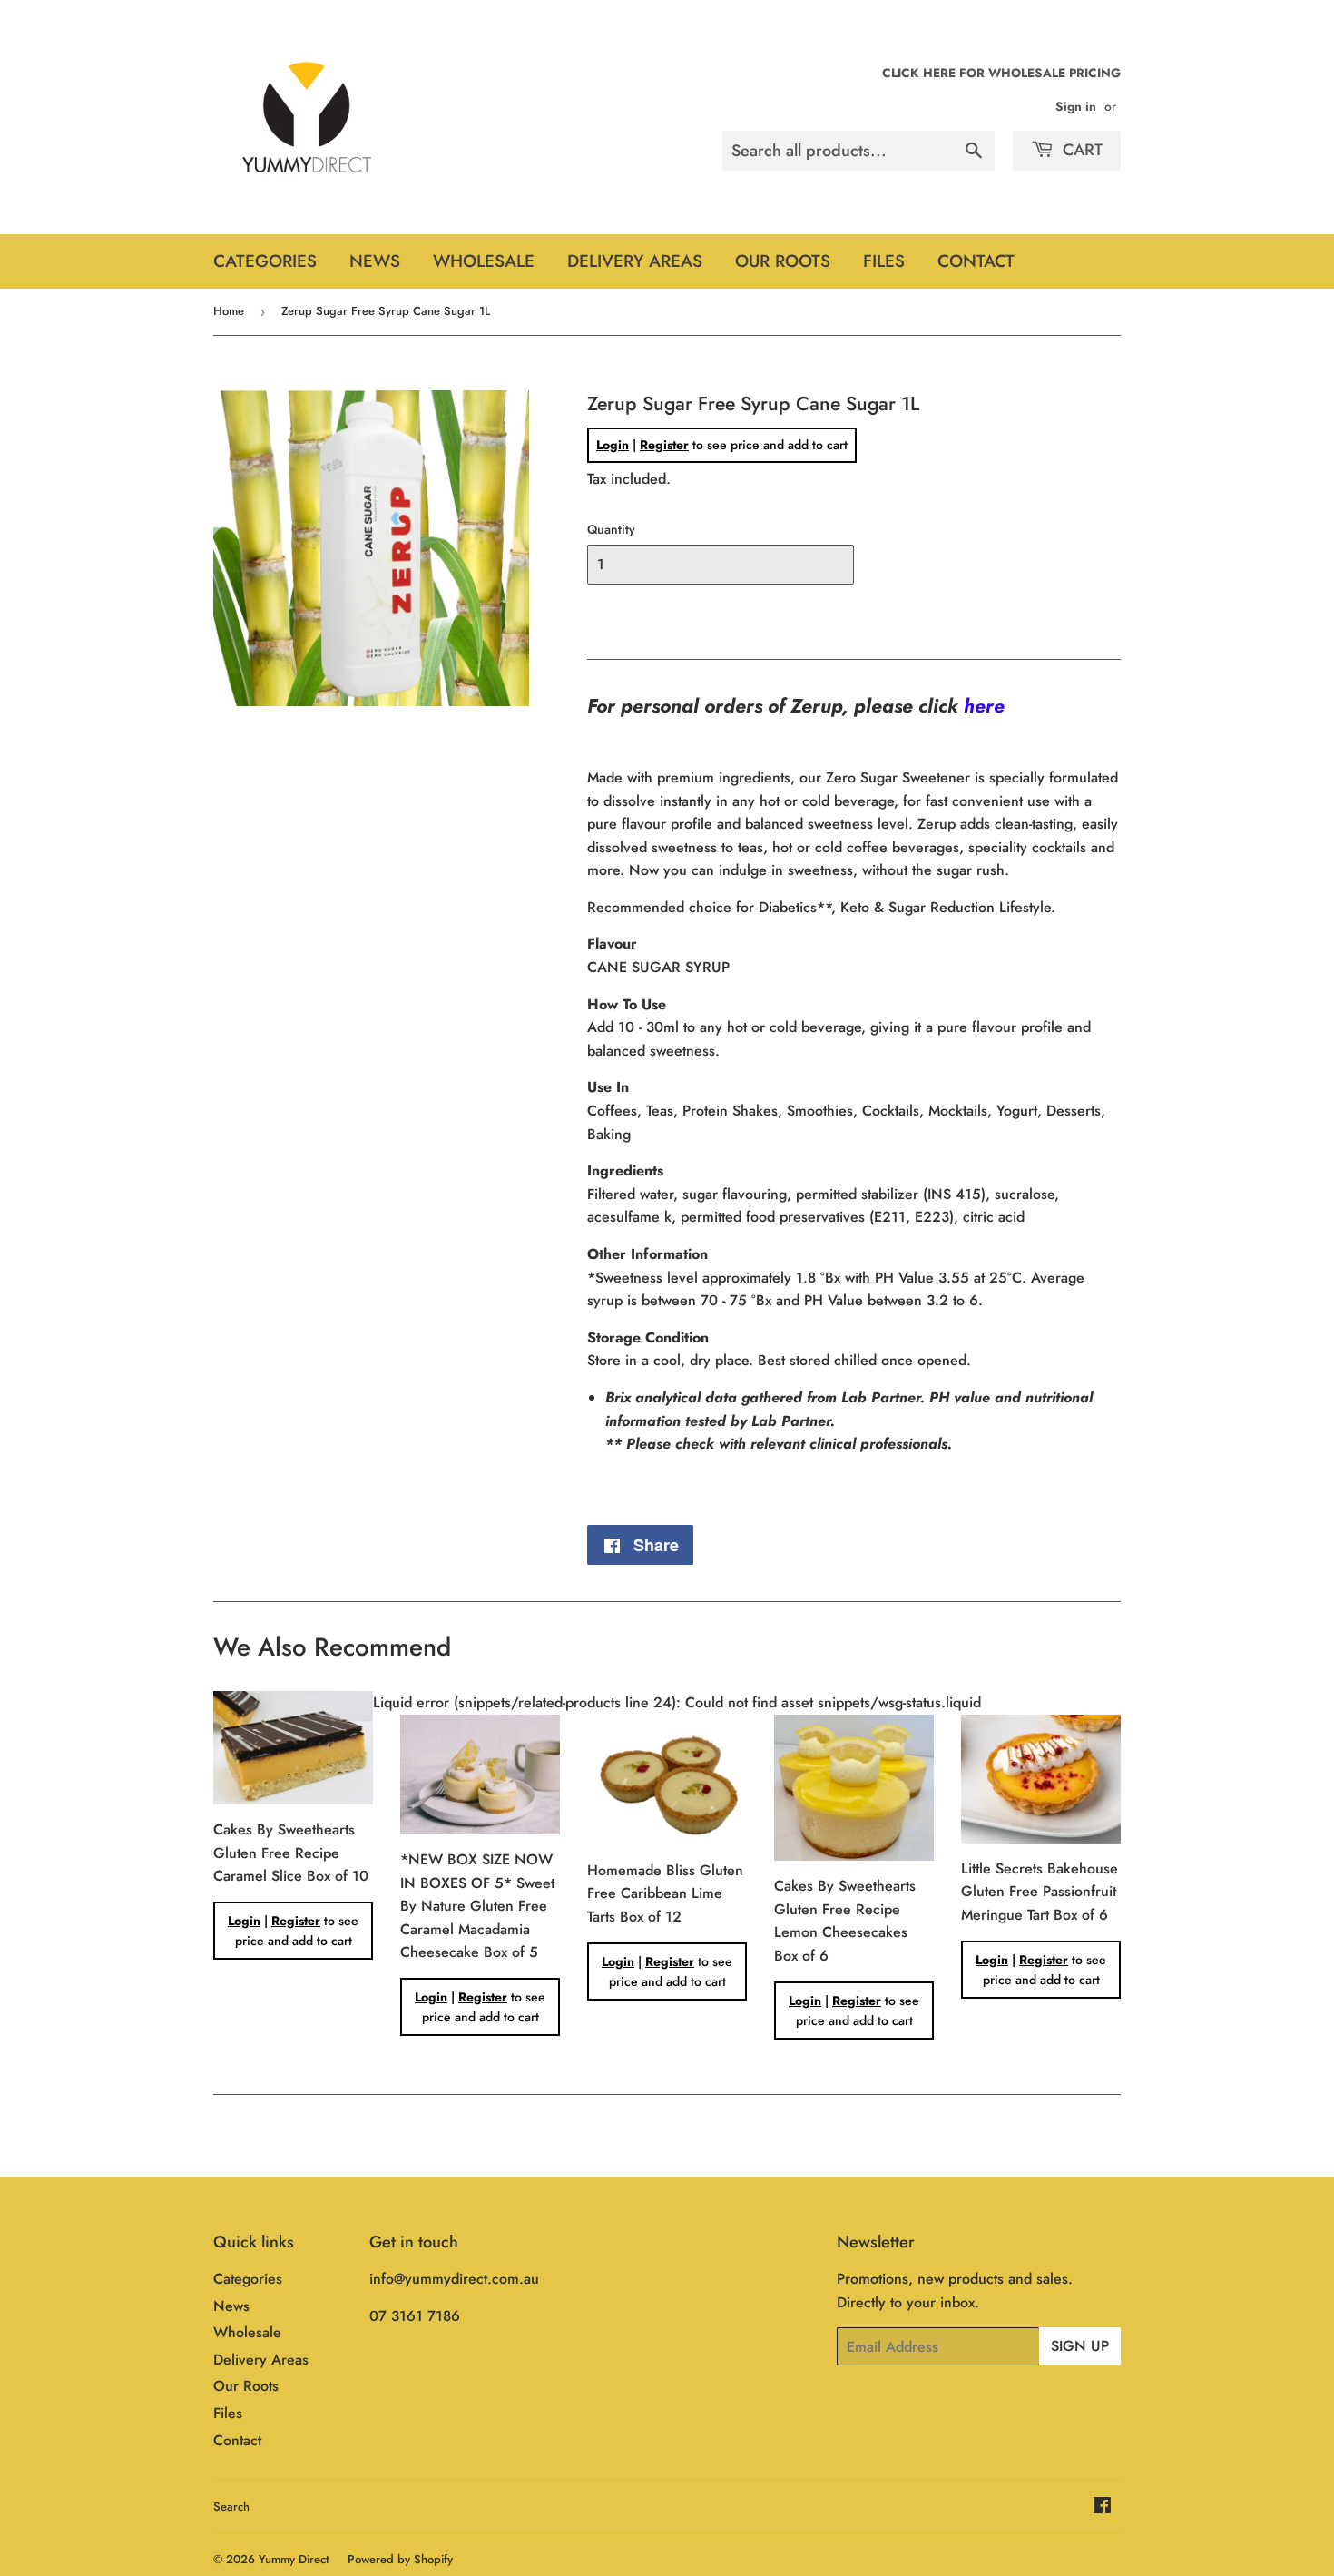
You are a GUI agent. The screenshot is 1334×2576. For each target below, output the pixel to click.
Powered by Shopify (400, 2559)
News (375, 261)
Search (231, 2507)
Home (229, 311)
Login (613, 445)
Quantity (611, 529)
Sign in (1076, 106)
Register (664, 445)
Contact (976, 261)
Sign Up (1080, 2346)
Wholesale (484, 261)
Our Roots (783, 261)
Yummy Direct (294, 2559)
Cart (1080, 150)
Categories (265, 261)
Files (884, 261)
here (984, 706)
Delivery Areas (635, 261)
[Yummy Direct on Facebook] (1102, 2507)
